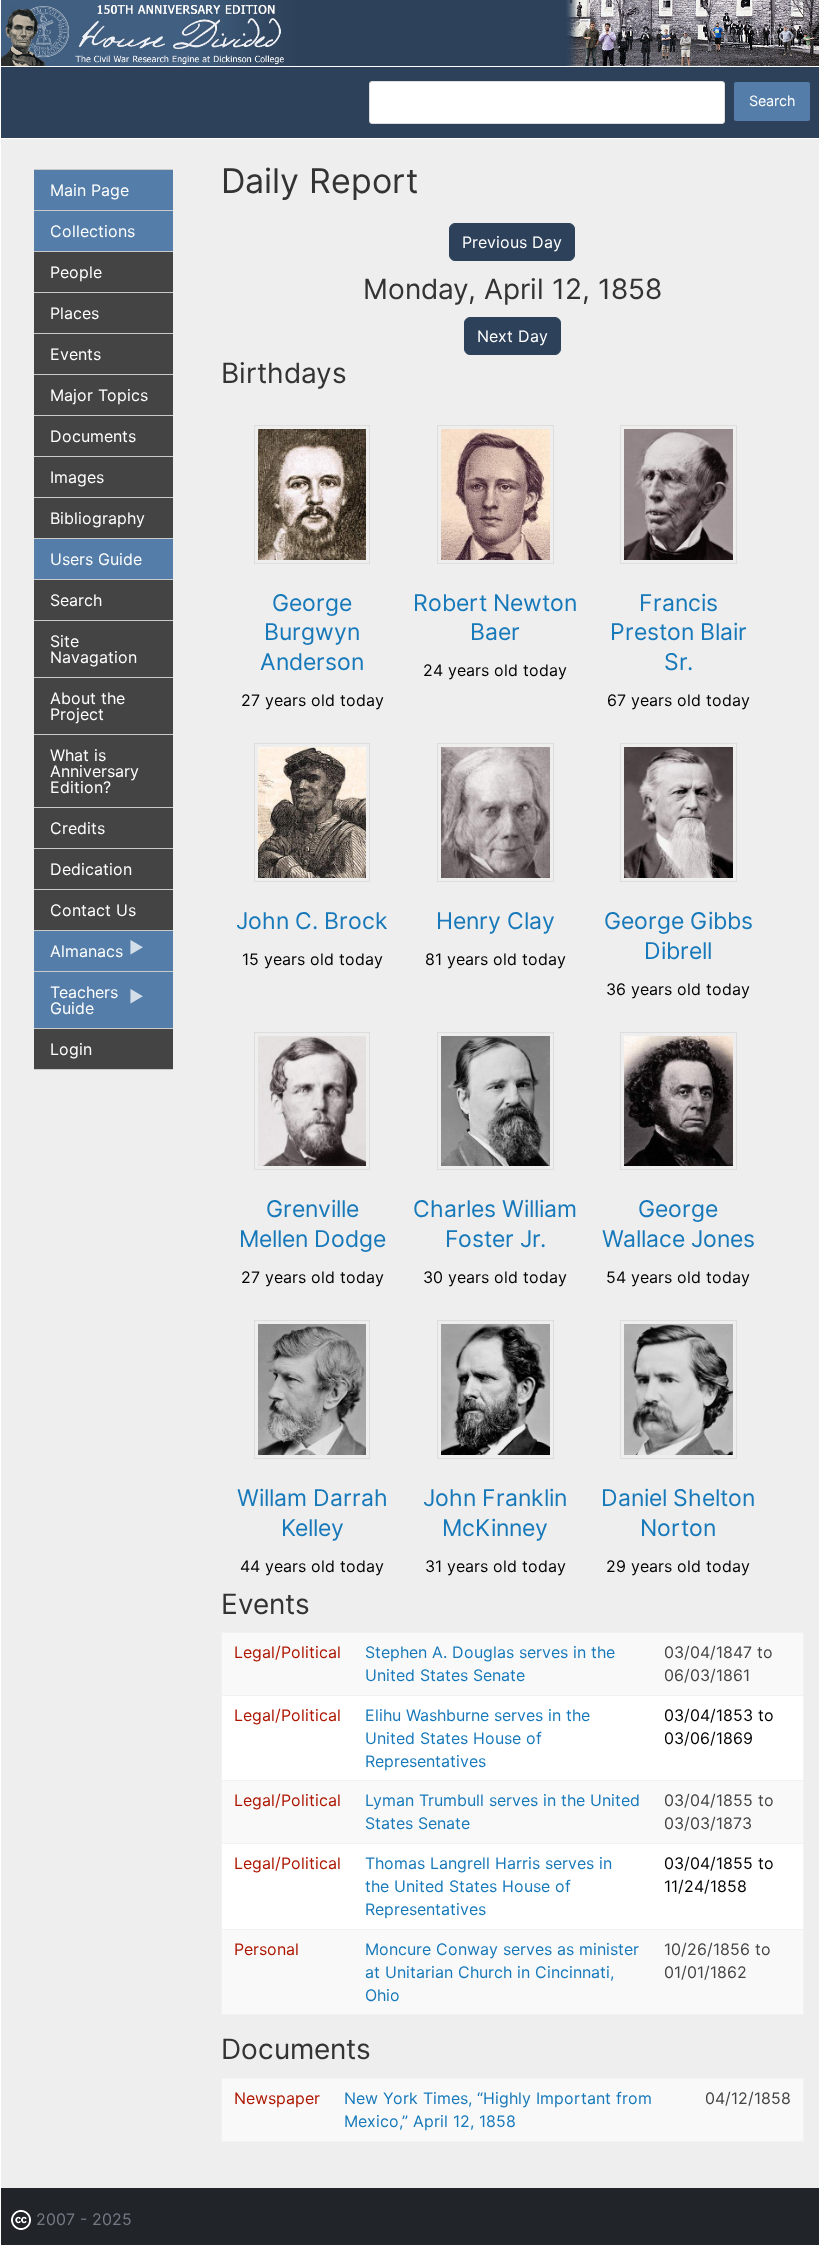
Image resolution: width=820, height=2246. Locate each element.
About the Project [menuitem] (87, 706)
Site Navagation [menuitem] (93, 649)
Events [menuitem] (75, 354)
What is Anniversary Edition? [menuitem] (94, 771)
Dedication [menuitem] (91, 869)
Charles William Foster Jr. (495, 1224)
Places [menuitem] (74, 313)
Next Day (512, 336)
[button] (312, 557)
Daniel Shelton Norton (678, 1513)
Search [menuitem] (76, 600)
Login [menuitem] (71, 1049)
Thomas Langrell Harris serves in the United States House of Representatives (488, 1886)
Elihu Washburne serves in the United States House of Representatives (477, 1738)
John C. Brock (312, 921)
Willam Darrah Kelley (312, 1513)
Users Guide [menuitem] (96, 559)
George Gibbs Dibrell (678, 936)
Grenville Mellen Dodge (312, 1224)
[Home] (410, 31)
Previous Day (512, 242)
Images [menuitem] (77, 477)
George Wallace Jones (678, 1224)
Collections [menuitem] (92, 231)
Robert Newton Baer (495, 618)
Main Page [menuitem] (89, 190)
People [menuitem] (76, 272)
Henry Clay (495, 921)
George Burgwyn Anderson (312, 633)
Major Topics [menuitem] (99, 395)
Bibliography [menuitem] (97, 518)
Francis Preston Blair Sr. (678, 633)
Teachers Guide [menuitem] (76, 1005)
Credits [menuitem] (77, 828)
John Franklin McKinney (495, 1513)
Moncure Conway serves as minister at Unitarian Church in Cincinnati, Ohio (502, 1972)
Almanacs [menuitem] (78, 956)
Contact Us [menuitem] (93, 910)
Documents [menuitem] (93, 436)
